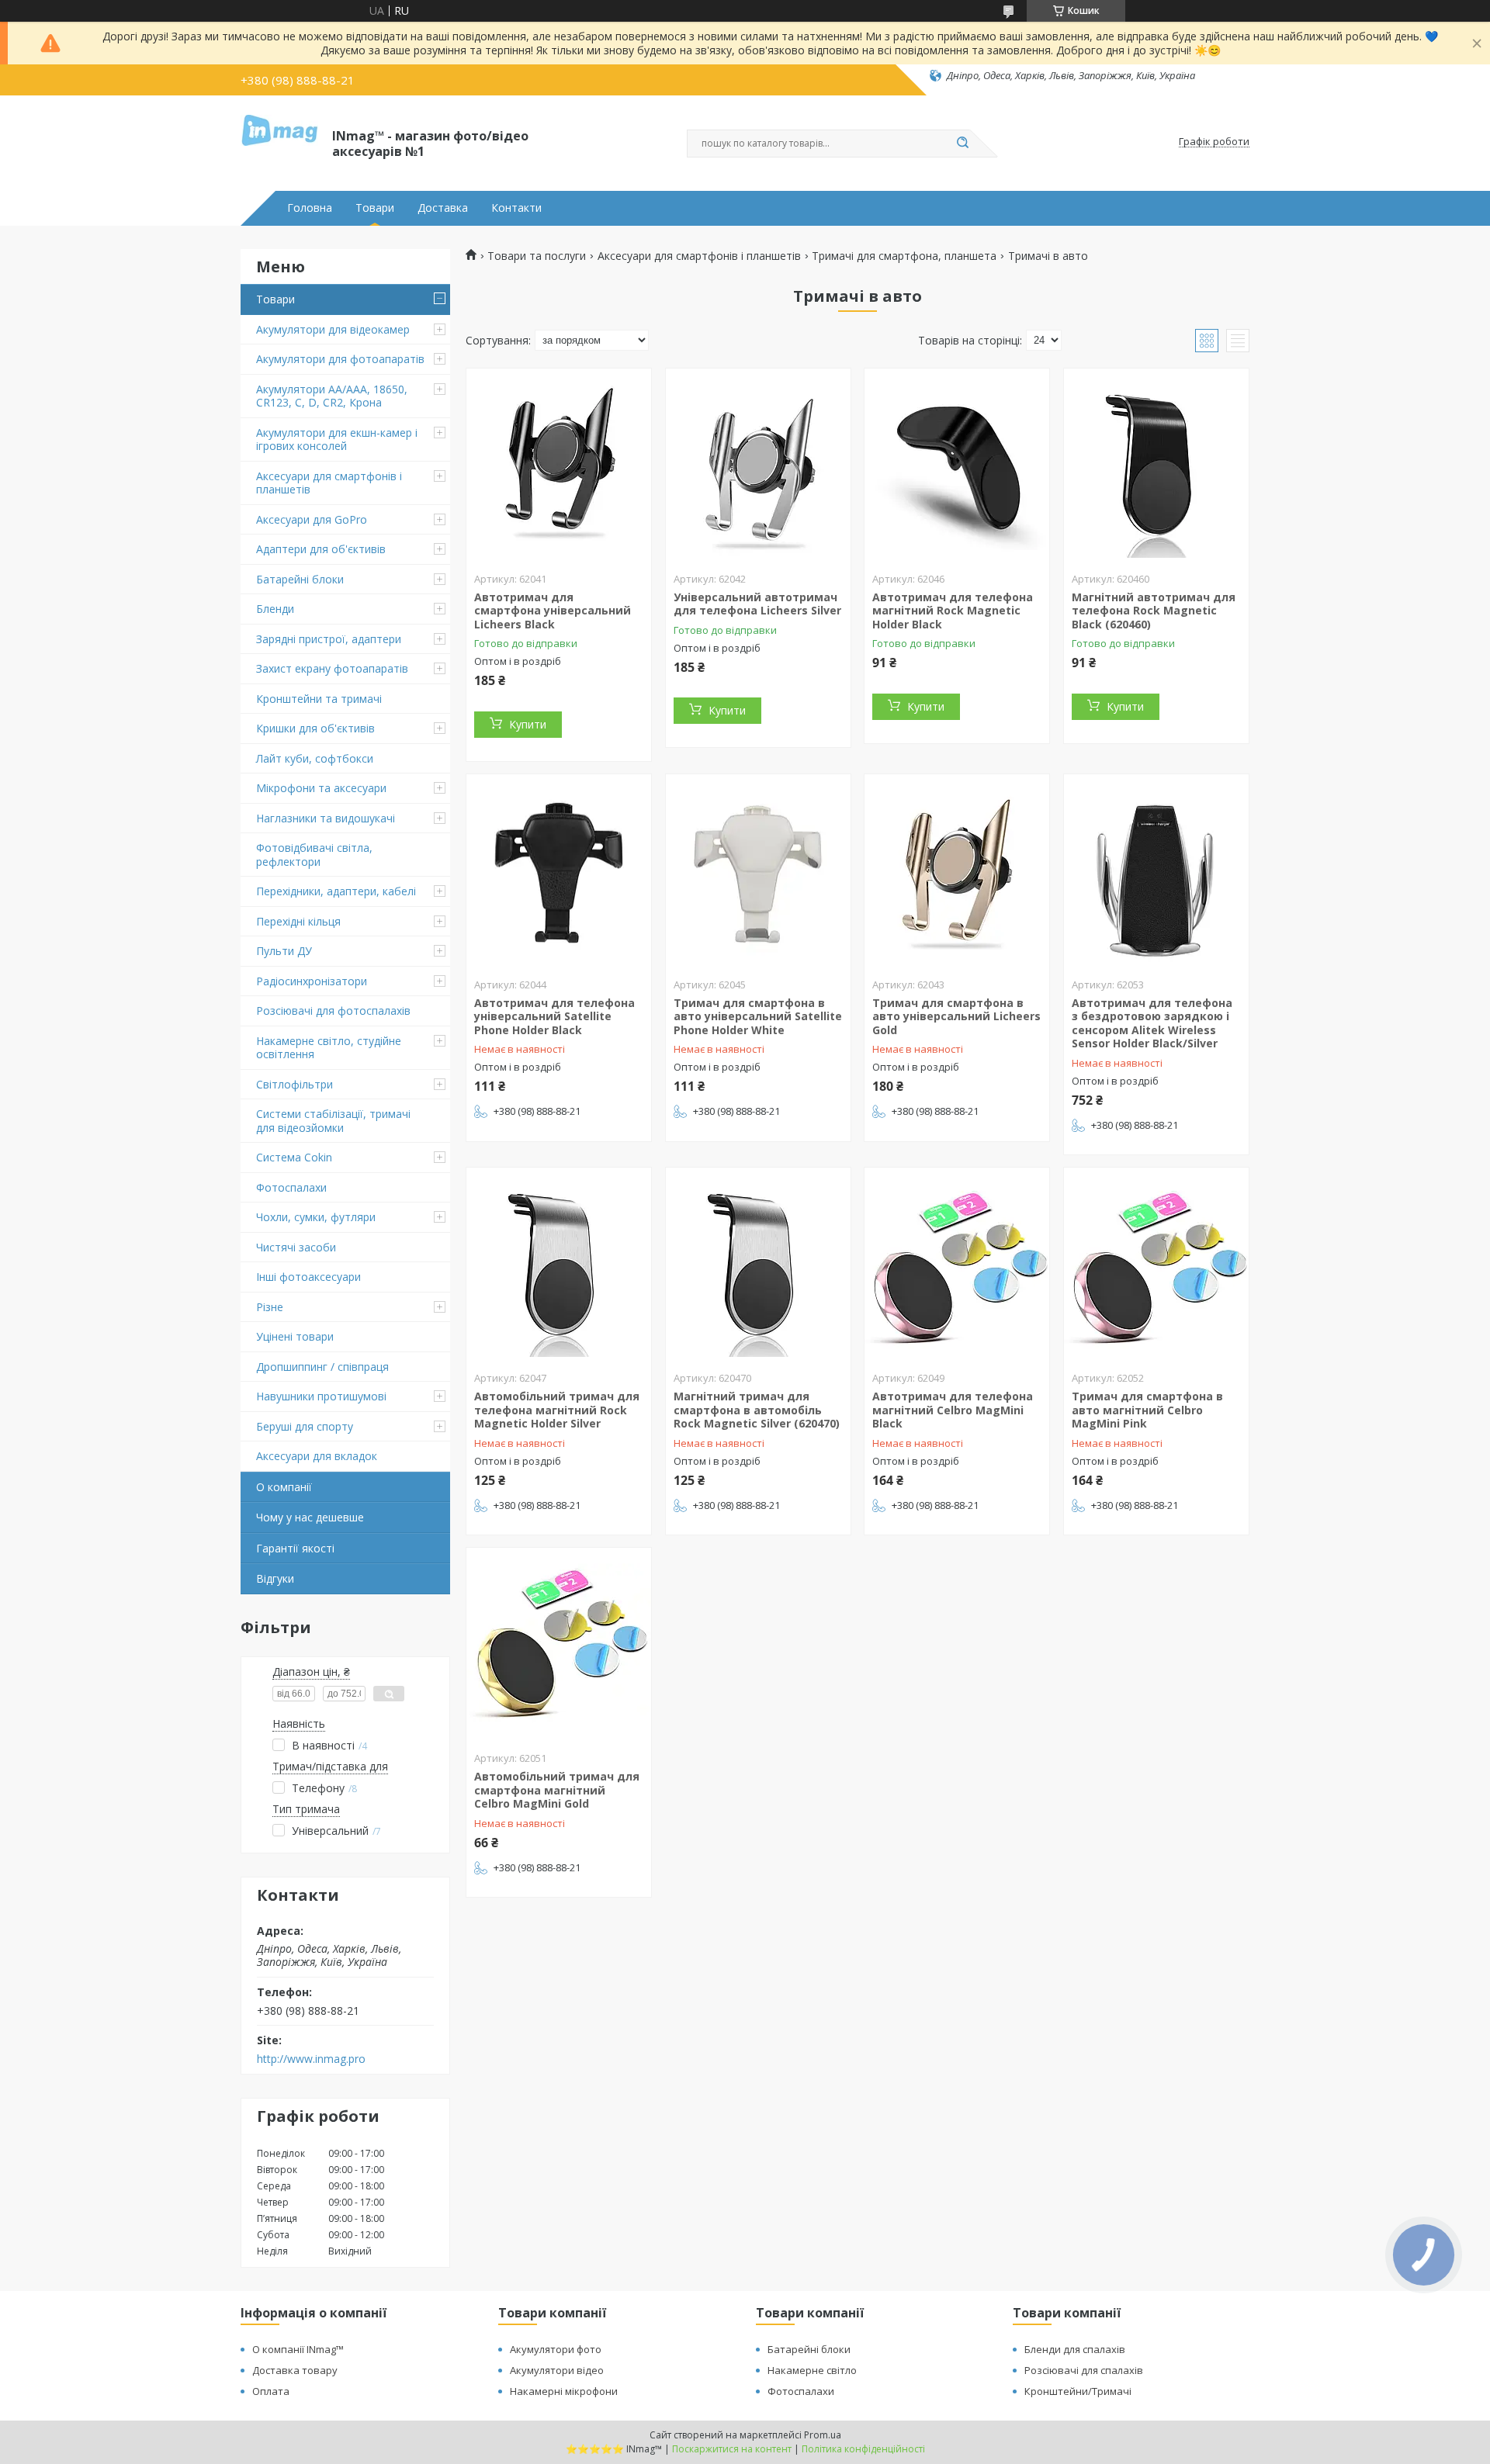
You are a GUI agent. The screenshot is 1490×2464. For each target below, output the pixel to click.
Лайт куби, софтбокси (315, 758)
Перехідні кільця (298, 921)
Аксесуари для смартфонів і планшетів (329, 483)
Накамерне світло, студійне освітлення (329, 1048)
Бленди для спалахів (1075, 2349)
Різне (270, 1307)
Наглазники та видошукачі (326, 818)
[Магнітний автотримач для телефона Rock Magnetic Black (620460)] (1156, 465)
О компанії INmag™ (298, 2349)
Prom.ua (823, 2435)
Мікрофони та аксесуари (321, 788)
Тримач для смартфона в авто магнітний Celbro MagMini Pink (1147, 1410)
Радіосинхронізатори (312, 981)
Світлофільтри (295, 1084)
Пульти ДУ (284, 951)
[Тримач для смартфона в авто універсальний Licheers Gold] (957, 871)
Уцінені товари (295, 1336)
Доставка (443, 208)
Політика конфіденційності (863, 2449)
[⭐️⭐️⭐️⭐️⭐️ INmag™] (279, 142)
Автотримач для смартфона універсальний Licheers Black (553, 611)
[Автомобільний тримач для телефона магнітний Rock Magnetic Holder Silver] (559, 1265)
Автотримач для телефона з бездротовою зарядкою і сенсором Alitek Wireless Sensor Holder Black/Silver (1152, 1023)
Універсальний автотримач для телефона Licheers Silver (757, 604)
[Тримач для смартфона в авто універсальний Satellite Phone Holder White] (758, 871)
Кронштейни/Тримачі (1078, 2391)
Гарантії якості (295, 1548)
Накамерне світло (812, 2370)
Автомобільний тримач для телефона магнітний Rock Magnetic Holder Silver (557, 1410)
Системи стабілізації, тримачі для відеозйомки (333, 1121)
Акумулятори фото (556, 2349)
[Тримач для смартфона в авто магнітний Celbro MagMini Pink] (1156, 1265)
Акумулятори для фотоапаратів (340, 359)
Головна (310, 208)
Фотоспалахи (291, 1187)
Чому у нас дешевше (310, 1517)
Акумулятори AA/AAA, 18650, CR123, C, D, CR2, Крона (332, 396)
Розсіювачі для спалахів (1084, 2370)
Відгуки (275, 1578)
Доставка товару (295, 2370)
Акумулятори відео (557, 2370)
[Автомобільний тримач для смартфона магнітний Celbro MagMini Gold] (559, 1645)
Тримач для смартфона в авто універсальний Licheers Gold (956, 1016)
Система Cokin (294, 1157)
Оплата (271, 2391)
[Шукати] (962, 144)
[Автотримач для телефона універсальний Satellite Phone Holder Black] (559, 871)
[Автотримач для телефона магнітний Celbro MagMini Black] (957, 1265)
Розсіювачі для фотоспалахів (333, 1011)
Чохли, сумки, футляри (316, 1217)
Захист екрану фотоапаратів (332, 668)
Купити (528, 724)
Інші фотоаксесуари (308, 1277)
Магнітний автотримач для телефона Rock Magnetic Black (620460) (1154, 611)
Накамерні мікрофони (564, 2391)
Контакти (516, 208)
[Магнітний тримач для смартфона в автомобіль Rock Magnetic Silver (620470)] (758, 1265)
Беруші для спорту (305, 1426)
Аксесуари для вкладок (317, 1456)
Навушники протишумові (321, 1396)
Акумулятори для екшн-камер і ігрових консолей (337, 440)
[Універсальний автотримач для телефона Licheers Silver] (758, 465)
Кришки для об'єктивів (315, 728)
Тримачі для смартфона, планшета (904, 256)
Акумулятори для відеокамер (333, 329)
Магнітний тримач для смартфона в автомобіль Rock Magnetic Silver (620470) (757, 1410)
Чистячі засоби (296, 1247)
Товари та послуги (537, 256)
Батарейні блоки (300, 579)
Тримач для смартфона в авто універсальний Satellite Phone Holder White (758, 1016)
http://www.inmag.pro (311, 2059)
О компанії (284, 1487)
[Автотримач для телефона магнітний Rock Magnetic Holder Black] (957, 465)
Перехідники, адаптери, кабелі (336, 891)
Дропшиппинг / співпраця (322, 1367)
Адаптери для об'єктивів (321, 549)
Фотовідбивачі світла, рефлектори (314, 855)
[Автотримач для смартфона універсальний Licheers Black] (559, 465)
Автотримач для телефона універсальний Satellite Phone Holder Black (554, 1016)
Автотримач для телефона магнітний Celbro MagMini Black (953, 1410)
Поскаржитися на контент (732, 2449)
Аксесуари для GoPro (312, 519)
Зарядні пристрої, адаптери (329, 639)
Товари (375, 208)
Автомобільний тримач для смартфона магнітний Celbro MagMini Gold (557, 1790)
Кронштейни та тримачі (319, 699)
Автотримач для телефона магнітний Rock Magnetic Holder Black (953, 611)
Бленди (275, 609)
